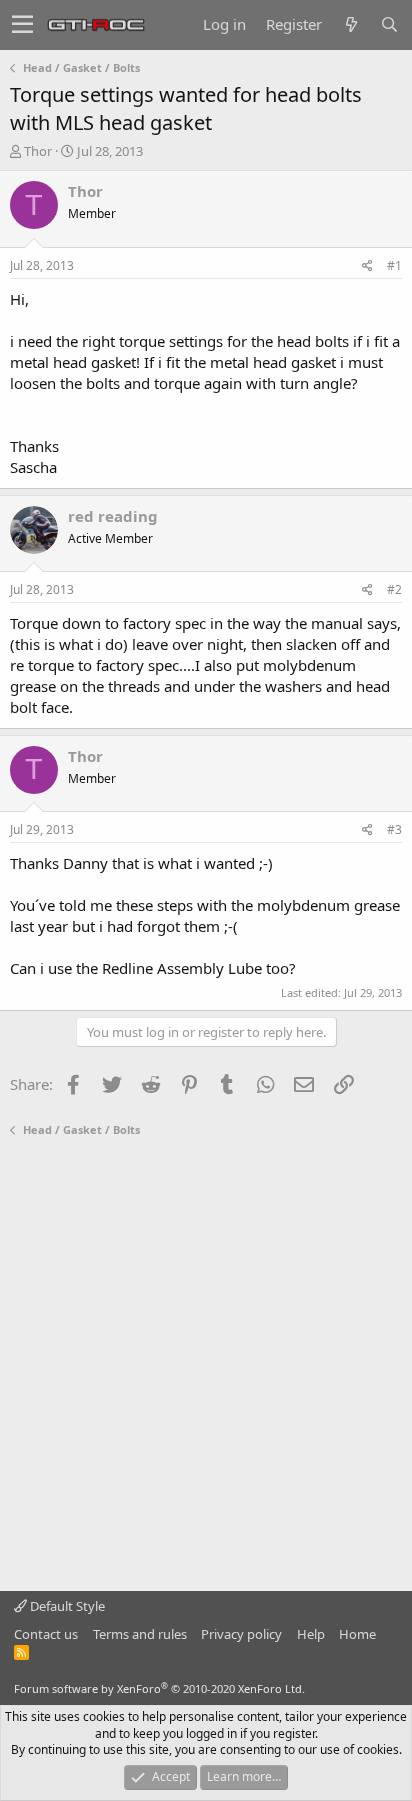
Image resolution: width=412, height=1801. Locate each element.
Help (311, 1634)
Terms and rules (140, 1634)
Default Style (66, 1606)
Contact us (46, 1634)
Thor (38, 151)
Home (357, 1634)
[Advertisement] (206, 1365)
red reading (113, 516)
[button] (22, 25)
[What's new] (351, 24)
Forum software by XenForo (159, 1688)
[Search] (389, 24)
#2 (394, 589)
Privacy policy (241, 1634)
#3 (394, 829)
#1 (394, 265)
